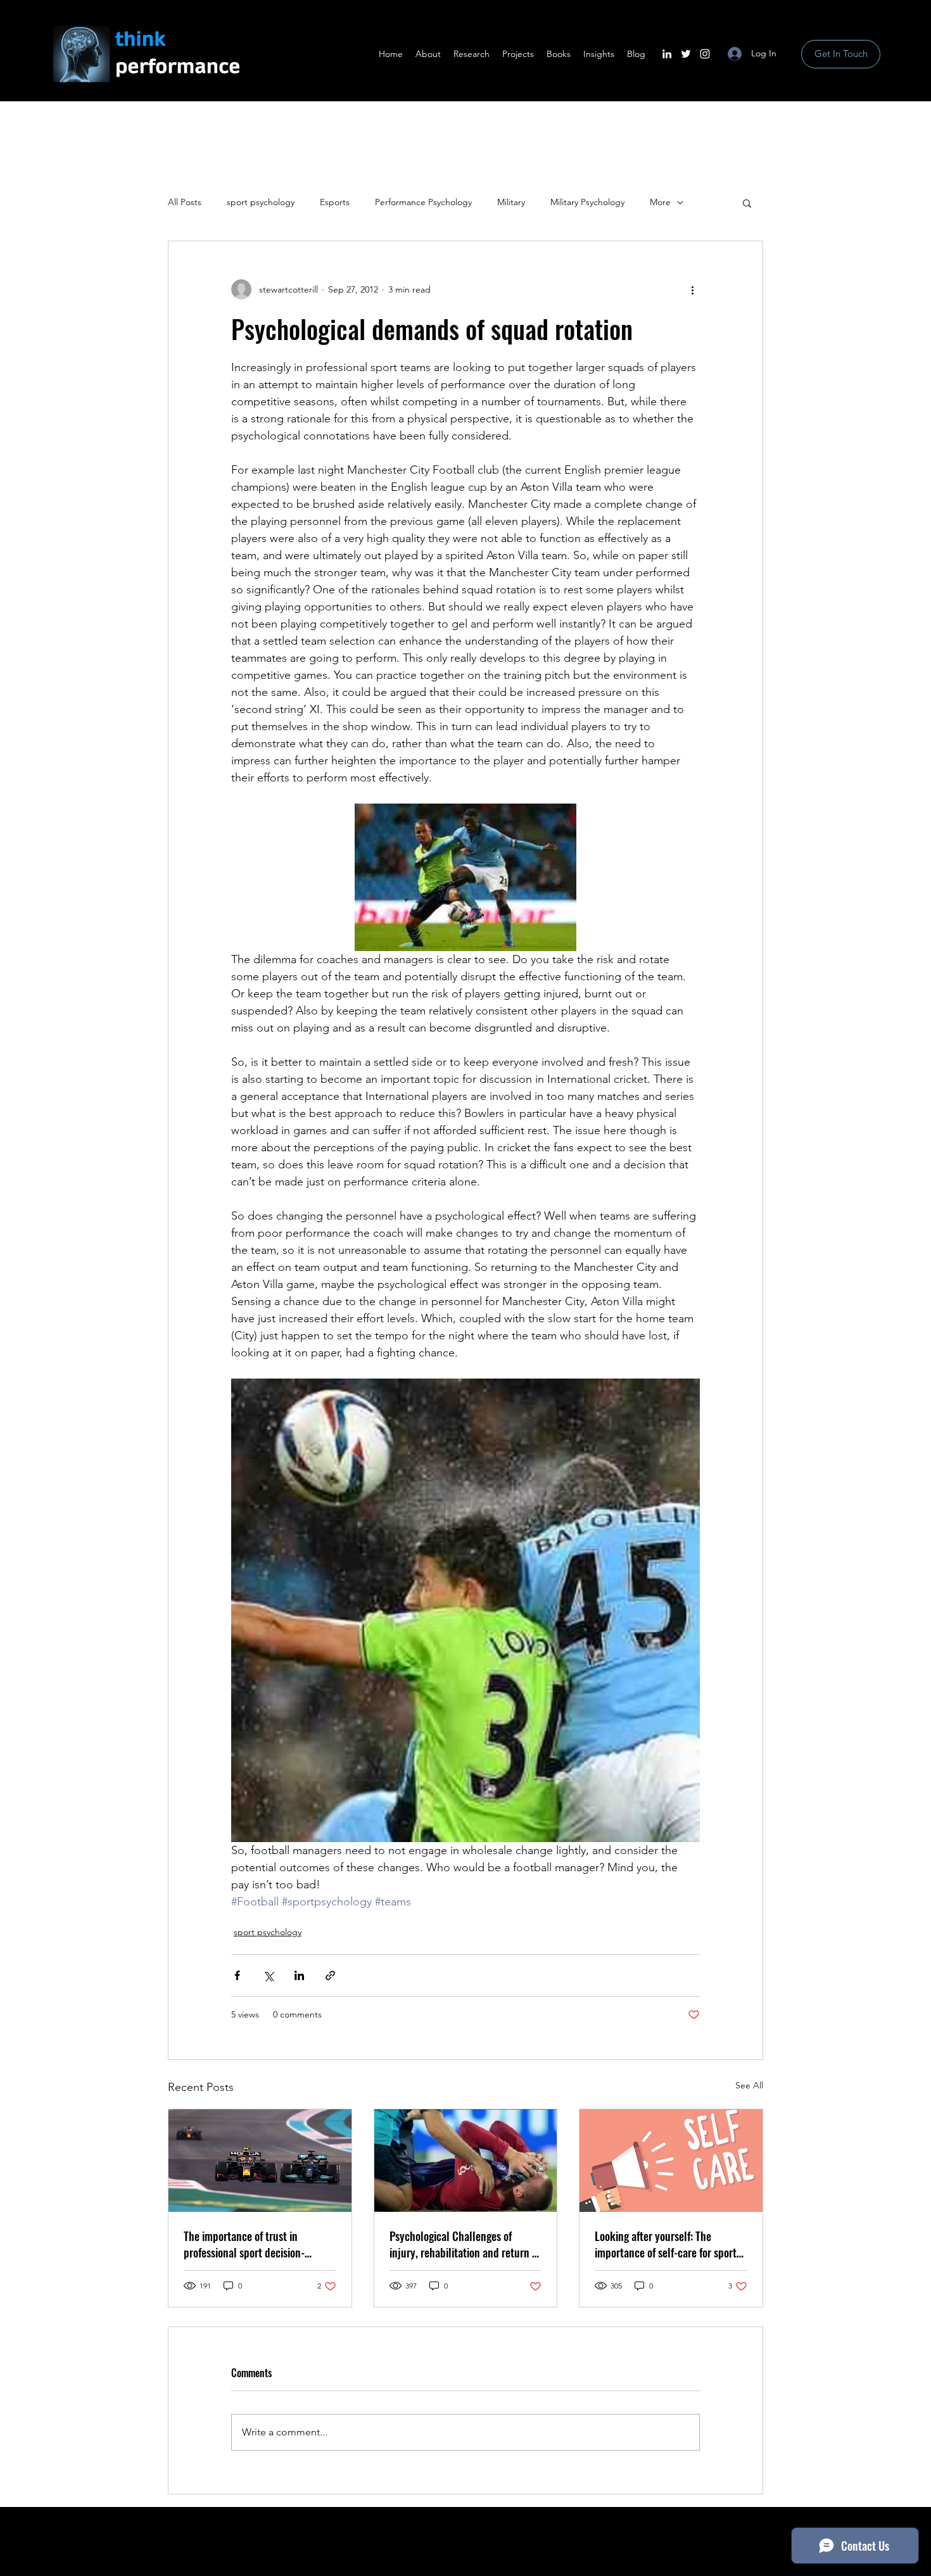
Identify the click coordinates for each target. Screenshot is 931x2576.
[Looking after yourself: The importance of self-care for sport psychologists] (671, 2161)
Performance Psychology (423, 202)
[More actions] (692, 289)
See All (749, 2085)
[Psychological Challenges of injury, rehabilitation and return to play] (466, 2161)
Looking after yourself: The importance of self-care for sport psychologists (666, 2244)
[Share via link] (330, 1975)
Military (511, 202)
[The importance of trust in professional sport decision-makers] (260, 2161)
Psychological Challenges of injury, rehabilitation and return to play (465, 2244)
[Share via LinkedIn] (299, 1975)
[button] (747, 203)
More (660, 202)
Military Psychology (587, 202)
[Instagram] (705, 54)
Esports (335, 202)
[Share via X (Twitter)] (268, 1975)
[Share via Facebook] (237, 1975)
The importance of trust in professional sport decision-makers (244, 2244)
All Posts (185, 202)
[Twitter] (686, 54)
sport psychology (261, 202)
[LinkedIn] (667, 54)
